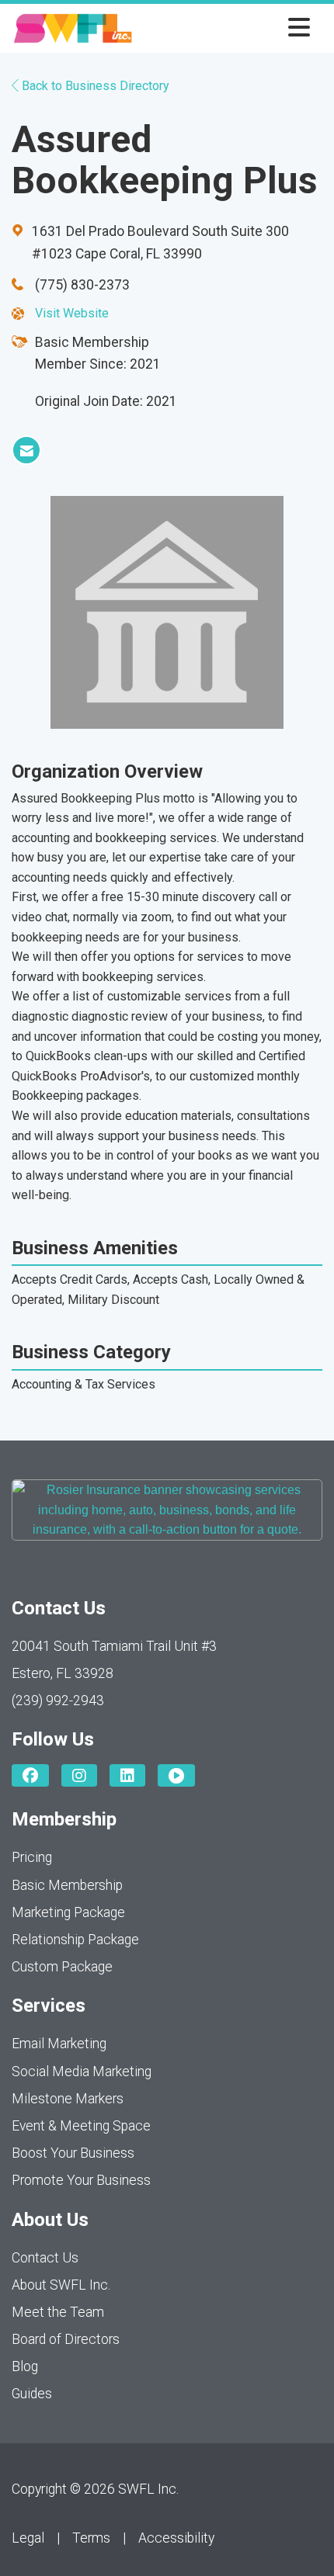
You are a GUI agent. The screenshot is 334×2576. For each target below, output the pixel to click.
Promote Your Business (81, 2180)
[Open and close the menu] (226, 28)
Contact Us (45, 2258)
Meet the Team (58, 2312)
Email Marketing (59, 2044)
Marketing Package (68, 1912)
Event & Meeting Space (81, 2126)
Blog (25, 2366)
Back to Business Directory (94, 86)
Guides (32, 2394)
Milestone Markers (68, 2099)
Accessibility (176, 2538)
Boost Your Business (73, 2153)
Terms (91, 2538)
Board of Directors (66, 2339)
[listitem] (26, 450)
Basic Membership (67, 1885)
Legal (28, 2538)
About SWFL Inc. (61, 2285)
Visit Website (72, 313)
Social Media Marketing (82, 2072)
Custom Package (62, 1967)
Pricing (32, 1857)
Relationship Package (75, 1940)
